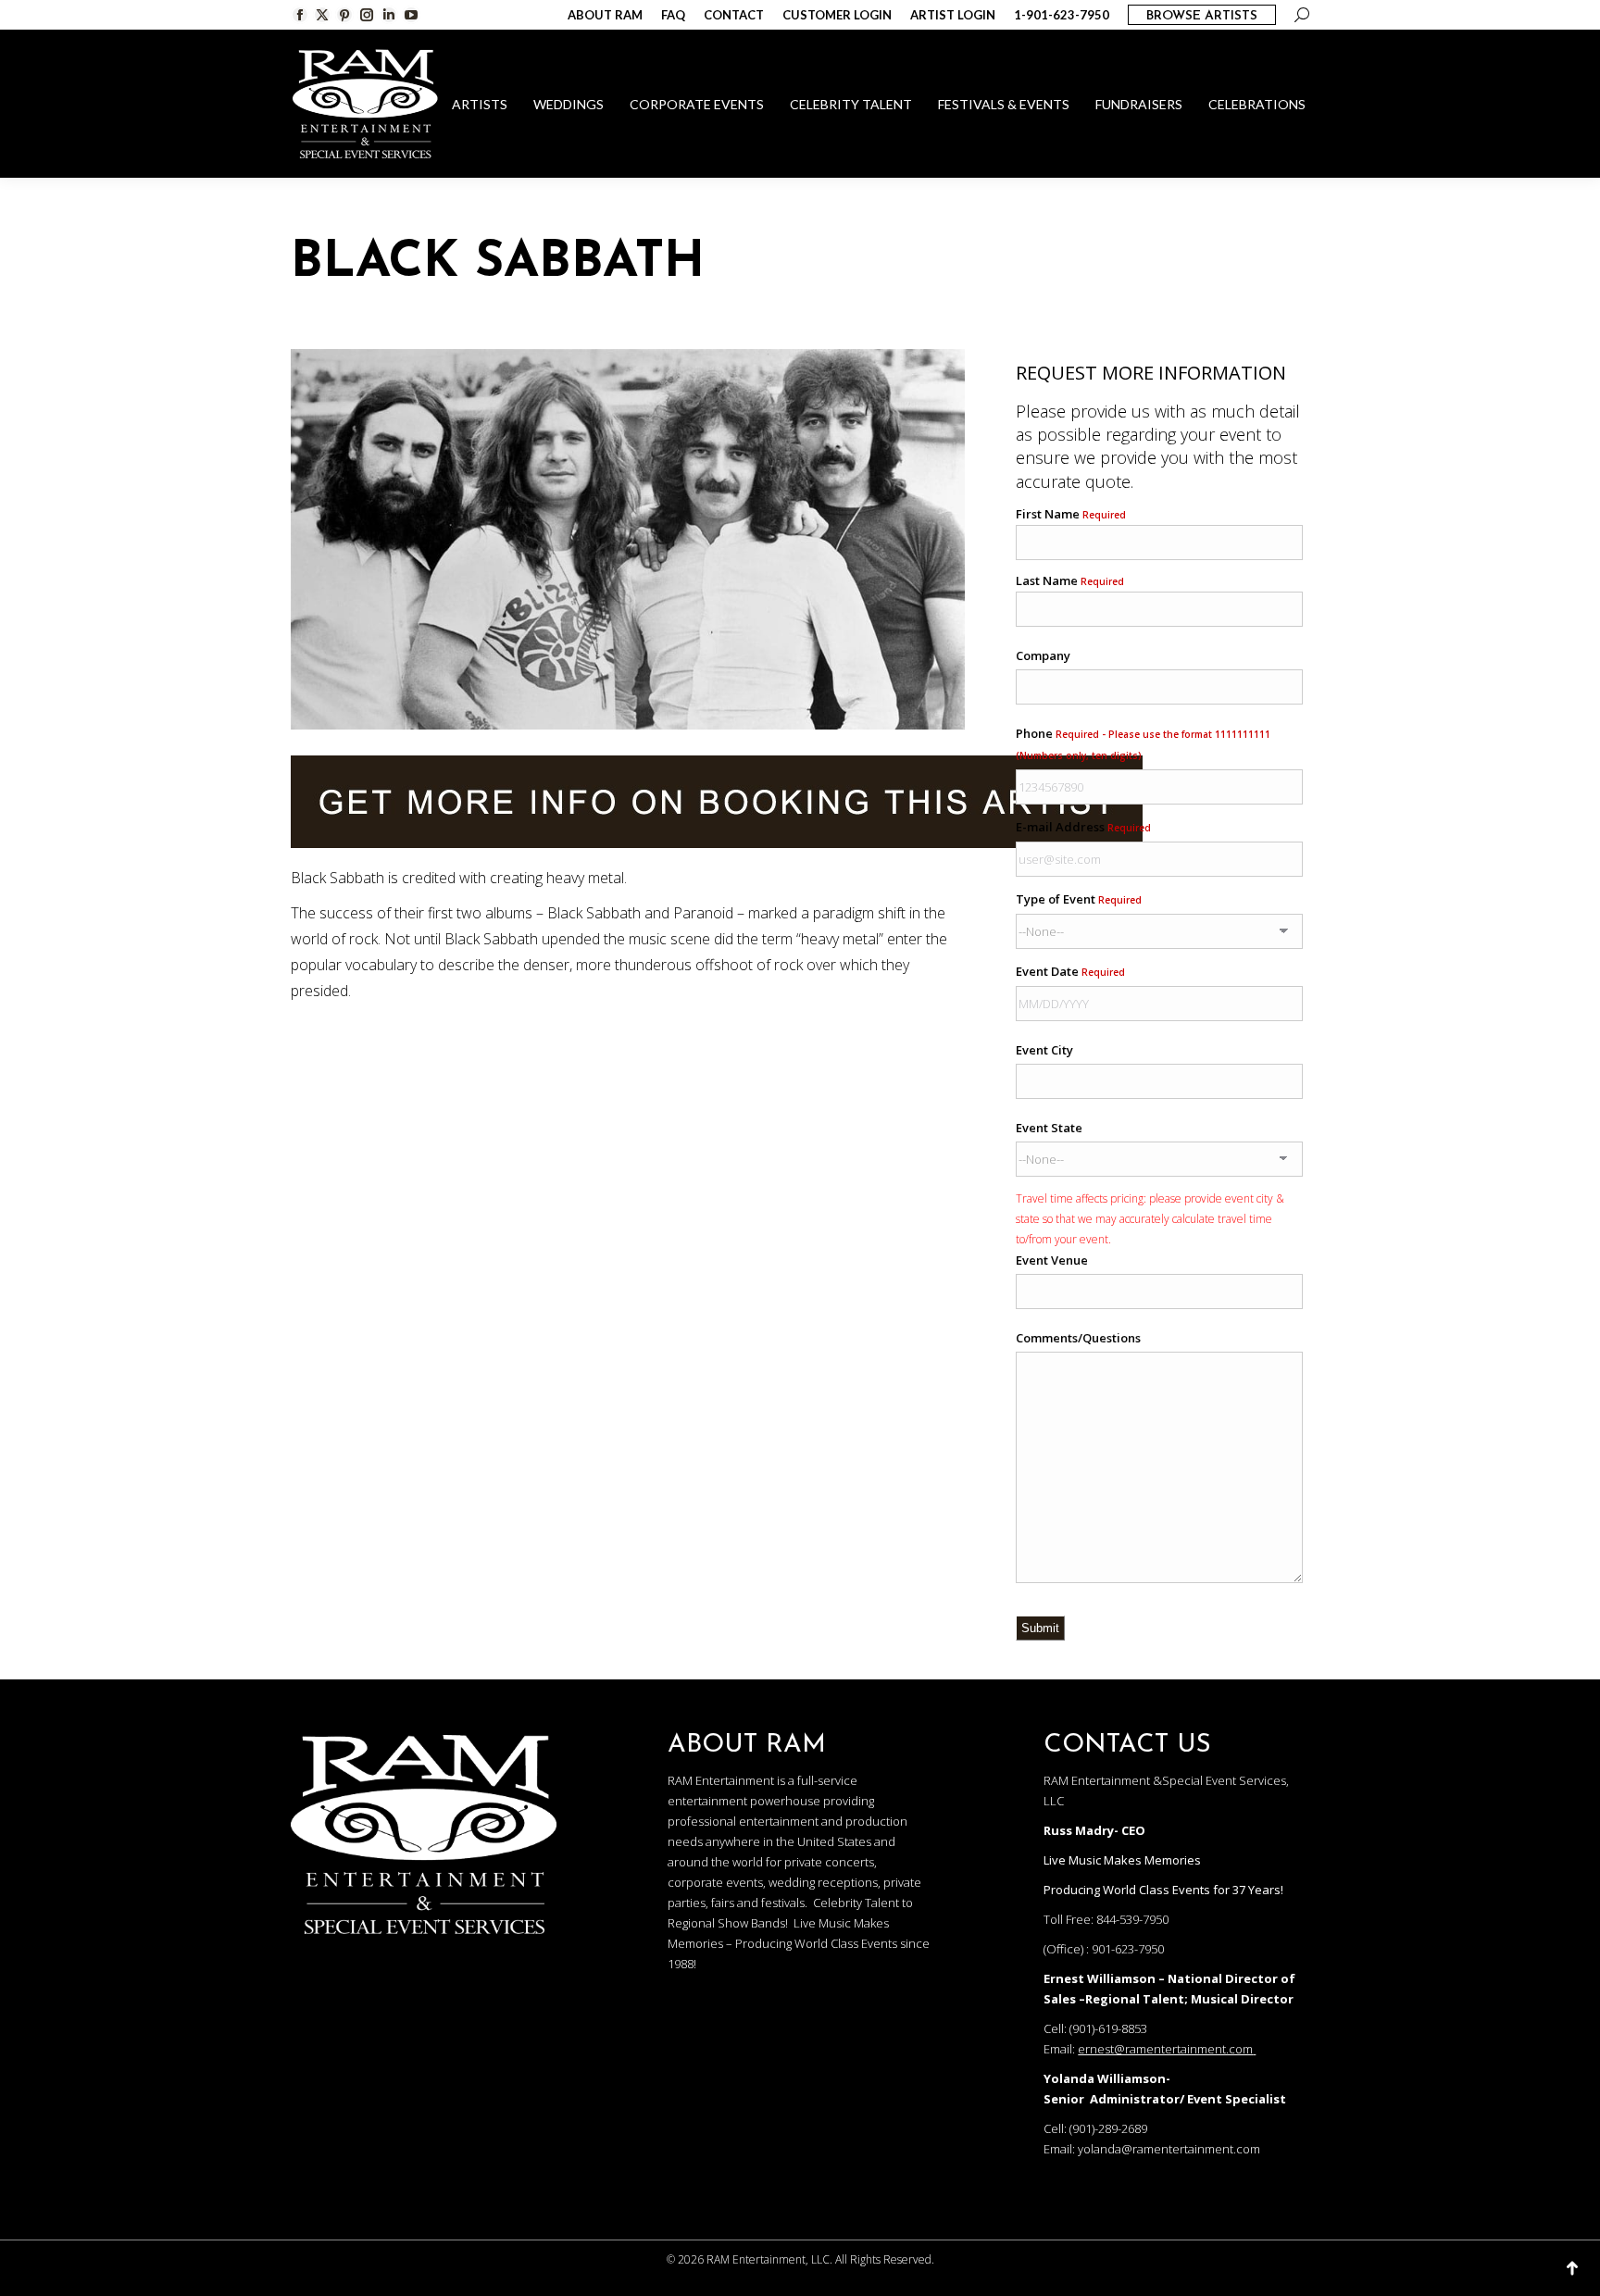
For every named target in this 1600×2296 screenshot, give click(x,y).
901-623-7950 (1128, 1949)
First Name (1071, 514)
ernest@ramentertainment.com (1165, 2049)
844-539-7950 (1132, 1919)
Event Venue (1052, 1260)
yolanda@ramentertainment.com (1169, 2149)
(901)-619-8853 (1108, 2028)
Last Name (1070, 580)
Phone (1143, 743)
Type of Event (1079, 899)
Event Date (1070, 971)
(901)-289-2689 (1108, 2128)
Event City (1044, 1050)
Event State (1049, 1128)
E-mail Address (1083, 827)
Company (1043, 655)
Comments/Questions (1078, 1338)
